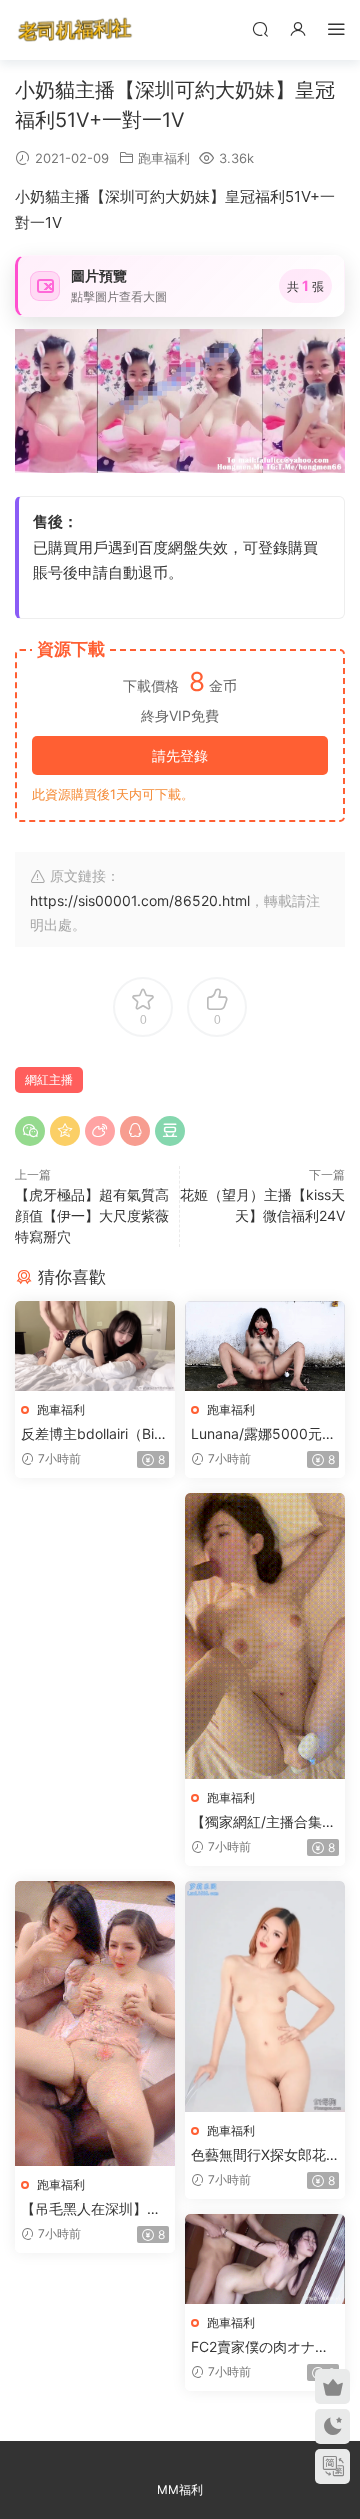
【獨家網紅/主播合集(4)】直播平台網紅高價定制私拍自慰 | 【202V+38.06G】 (263, 1822)
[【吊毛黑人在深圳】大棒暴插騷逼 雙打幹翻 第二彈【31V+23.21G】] (95, 2023)
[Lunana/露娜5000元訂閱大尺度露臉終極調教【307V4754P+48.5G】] (265, 1346)
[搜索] (260, 28)
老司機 (75, 30)
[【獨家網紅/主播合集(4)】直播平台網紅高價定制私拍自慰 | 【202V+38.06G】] (265, 1636)
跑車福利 (164, 158)
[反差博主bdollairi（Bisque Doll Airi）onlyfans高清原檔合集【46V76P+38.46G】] (95, 1346)
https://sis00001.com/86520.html (140, 900)
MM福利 (180, 2489)
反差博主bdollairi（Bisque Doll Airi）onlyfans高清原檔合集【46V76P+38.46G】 (94, 1434)
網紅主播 (49, 1079)
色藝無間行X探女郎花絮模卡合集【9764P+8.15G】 (259, 2155)
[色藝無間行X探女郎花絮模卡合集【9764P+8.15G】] (265, 1996)
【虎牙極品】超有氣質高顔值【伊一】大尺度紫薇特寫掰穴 (92, 1215)
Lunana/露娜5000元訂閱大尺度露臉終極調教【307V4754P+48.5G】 (263, 1434)
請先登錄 (180, 755)
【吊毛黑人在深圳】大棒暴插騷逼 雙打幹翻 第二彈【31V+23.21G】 (95, 2209)
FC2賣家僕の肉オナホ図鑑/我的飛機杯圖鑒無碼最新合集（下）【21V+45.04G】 (263, 2347)
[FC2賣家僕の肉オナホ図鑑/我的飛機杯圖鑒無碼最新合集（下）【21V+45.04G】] (265, 2259)
